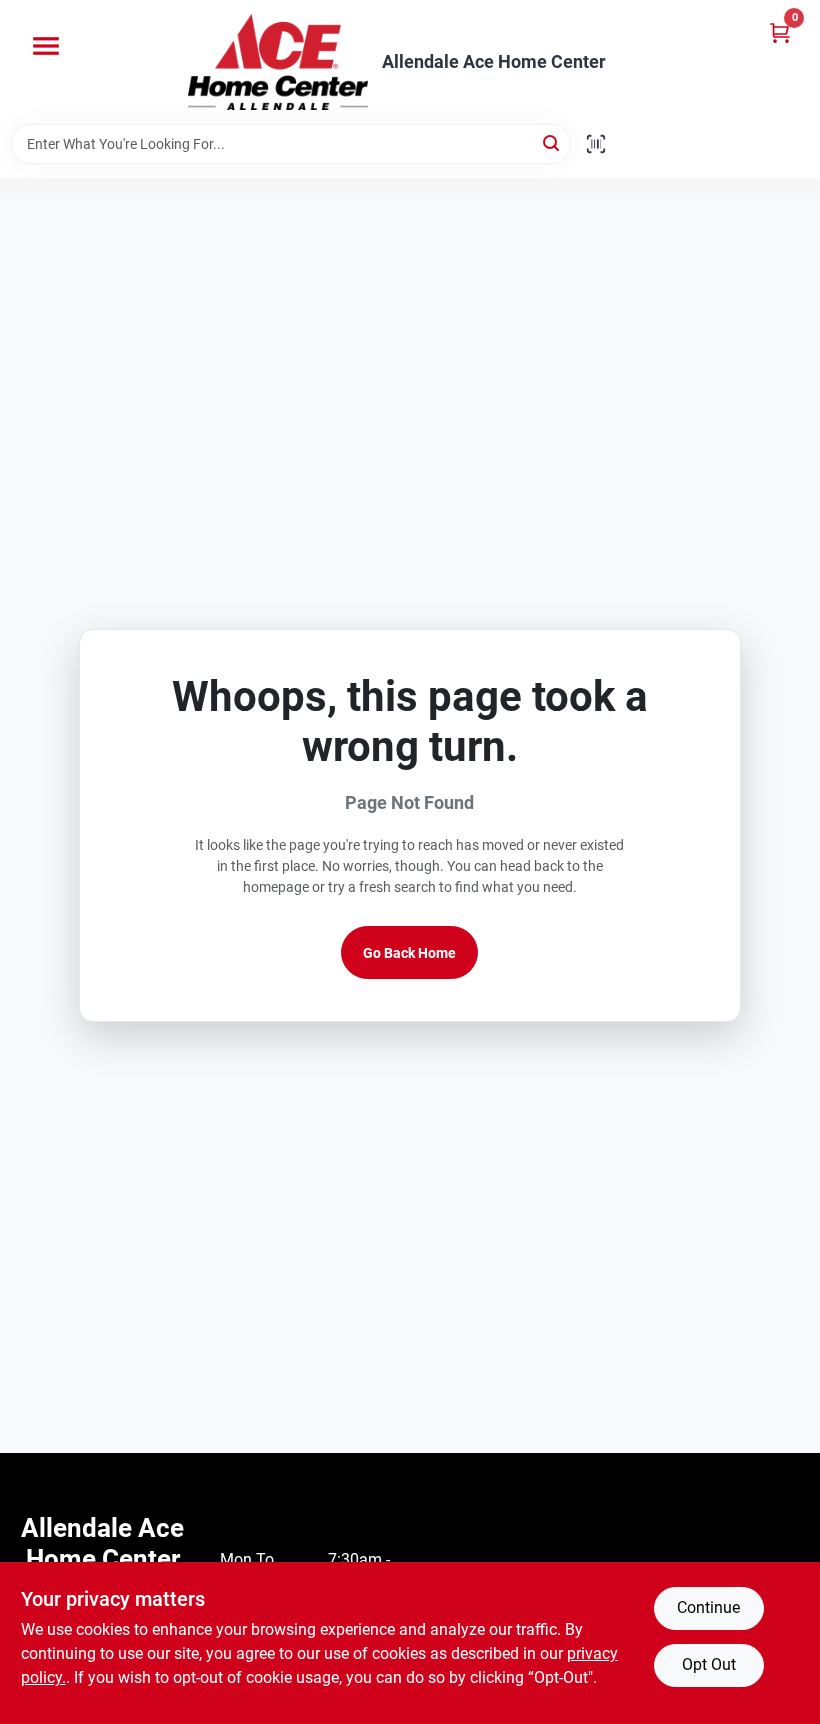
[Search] (552, 142)
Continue (708, 1607)
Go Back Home (409, 953)
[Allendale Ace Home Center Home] (278, 62)
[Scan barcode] (596, 144)
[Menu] (46, 46)
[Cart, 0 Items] (780, 32)
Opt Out (709, 1664)
